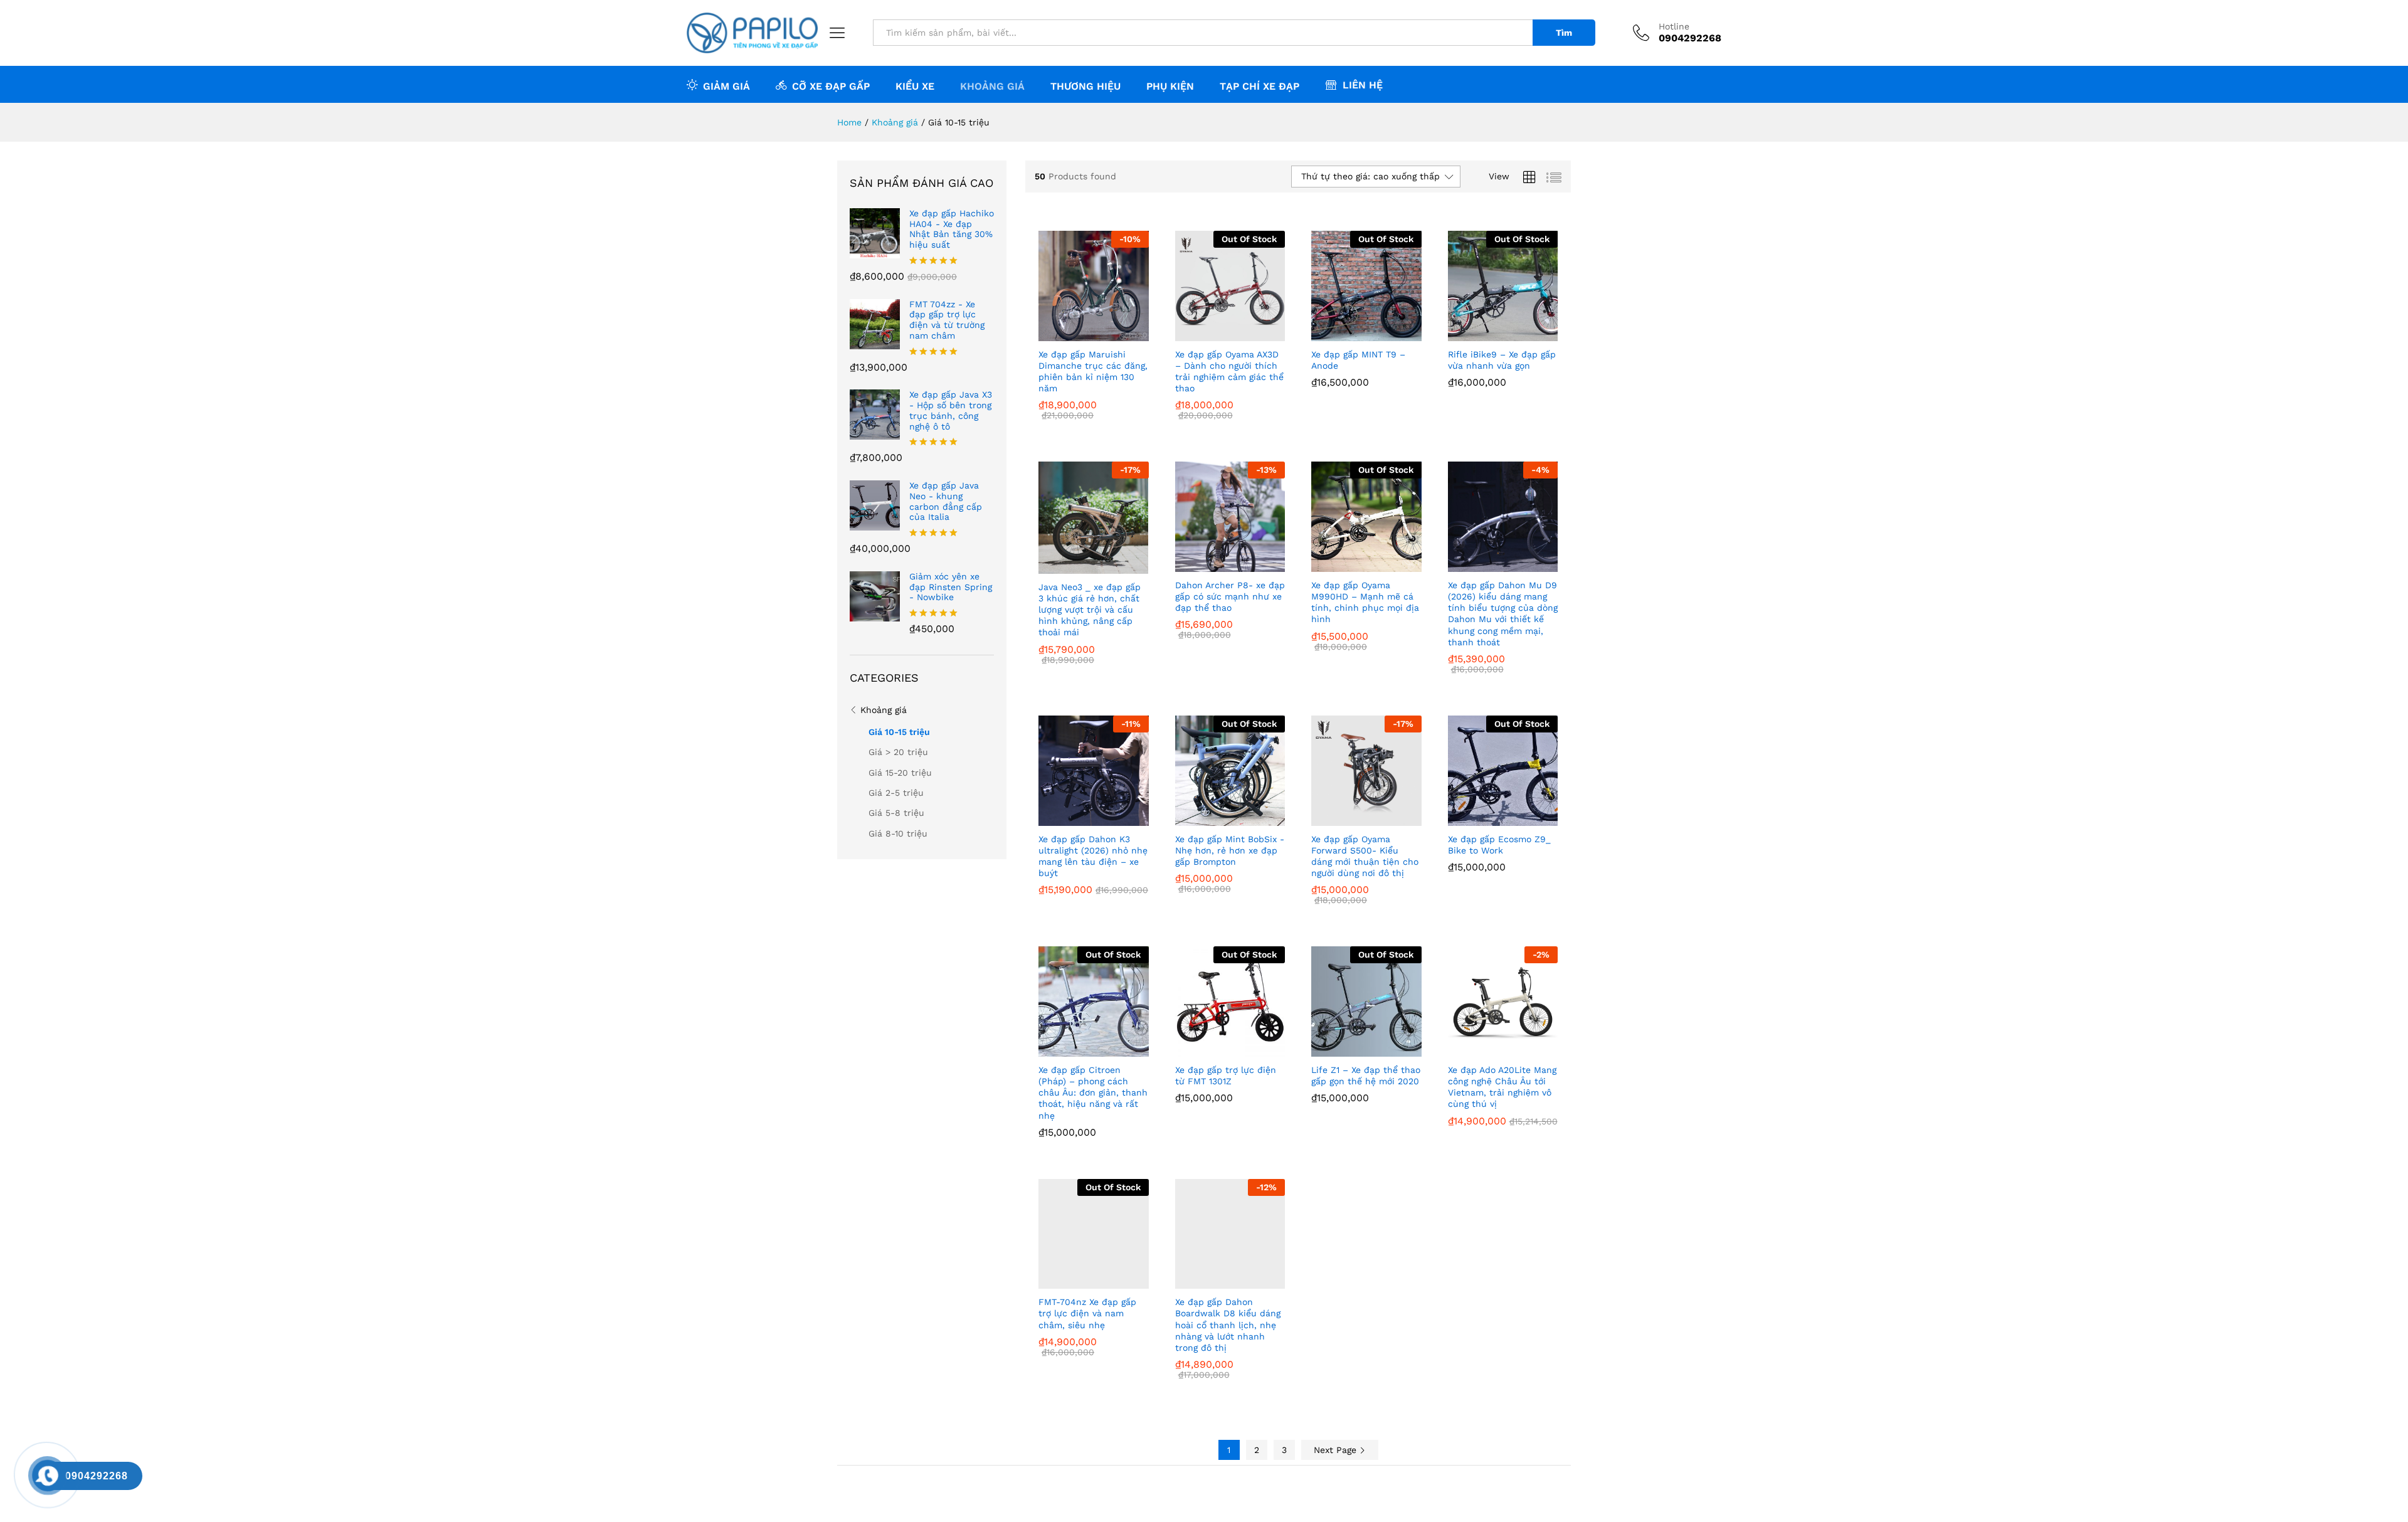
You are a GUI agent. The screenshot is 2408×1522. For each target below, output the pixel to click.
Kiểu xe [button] (915, 87)
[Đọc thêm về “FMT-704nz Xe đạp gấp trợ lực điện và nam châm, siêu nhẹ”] (1079, 1281)
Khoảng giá (884, 710)
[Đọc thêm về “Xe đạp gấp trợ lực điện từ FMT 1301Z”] (1215, 1049)
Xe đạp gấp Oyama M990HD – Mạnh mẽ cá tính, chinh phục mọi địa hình (1365, 602)
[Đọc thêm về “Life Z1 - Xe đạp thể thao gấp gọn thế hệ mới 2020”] (1352, 1049)
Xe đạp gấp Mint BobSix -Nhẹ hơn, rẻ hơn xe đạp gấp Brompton (1230, 850)
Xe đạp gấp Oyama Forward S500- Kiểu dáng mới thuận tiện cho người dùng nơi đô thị (1365, 856)
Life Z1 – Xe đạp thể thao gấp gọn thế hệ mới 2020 (1366, 1075)
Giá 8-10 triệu (898, 833)
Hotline (1674, 26)
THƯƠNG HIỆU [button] (1085, 87)
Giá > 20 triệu (898, 752)
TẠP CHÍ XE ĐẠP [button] (1259, 87)
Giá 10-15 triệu (899, 732)
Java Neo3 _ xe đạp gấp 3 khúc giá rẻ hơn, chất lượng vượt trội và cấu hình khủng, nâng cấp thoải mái (1090, 610)
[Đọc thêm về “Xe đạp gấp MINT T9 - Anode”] (1352, 334)
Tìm (1564, 33)
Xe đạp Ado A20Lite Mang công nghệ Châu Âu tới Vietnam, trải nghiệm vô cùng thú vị (1502, 1087)
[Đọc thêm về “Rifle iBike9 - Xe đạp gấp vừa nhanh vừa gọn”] (1488, 334)
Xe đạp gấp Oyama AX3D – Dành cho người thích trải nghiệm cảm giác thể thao (1229, 372)
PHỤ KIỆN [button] (1170, 87)
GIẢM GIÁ (726, 86)
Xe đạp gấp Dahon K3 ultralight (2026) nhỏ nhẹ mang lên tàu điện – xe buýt (1093, 856)
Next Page (1337, 1450)
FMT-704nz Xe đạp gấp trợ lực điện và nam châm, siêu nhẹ (1087, 1313)
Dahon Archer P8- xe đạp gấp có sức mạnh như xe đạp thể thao (1230, 596)
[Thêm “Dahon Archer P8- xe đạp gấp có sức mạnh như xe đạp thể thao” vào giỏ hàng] (1215, 564)
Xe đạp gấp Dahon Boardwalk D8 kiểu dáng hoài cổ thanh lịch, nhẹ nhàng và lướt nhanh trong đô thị (1228, 1325)
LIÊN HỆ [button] (1363, 85)
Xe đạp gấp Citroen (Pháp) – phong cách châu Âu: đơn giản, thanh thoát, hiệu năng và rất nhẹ (1093, 1093)
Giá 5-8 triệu (896, 813)
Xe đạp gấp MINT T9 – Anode (1358, 360)
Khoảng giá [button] (992, 87)
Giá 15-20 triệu (900, 773)
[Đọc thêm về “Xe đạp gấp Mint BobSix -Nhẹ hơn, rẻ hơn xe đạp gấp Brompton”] (1215, 818)
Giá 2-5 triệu (896, 793)
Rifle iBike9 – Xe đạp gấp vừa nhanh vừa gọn (1502, 360)
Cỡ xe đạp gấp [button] (831, 86)
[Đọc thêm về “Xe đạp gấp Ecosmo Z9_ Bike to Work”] (1488, 818)
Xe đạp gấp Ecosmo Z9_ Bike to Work (1499, 845)
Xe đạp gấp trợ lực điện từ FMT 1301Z (1226, 1075)
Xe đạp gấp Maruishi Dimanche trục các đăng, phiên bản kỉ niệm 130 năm (1093, 372)
